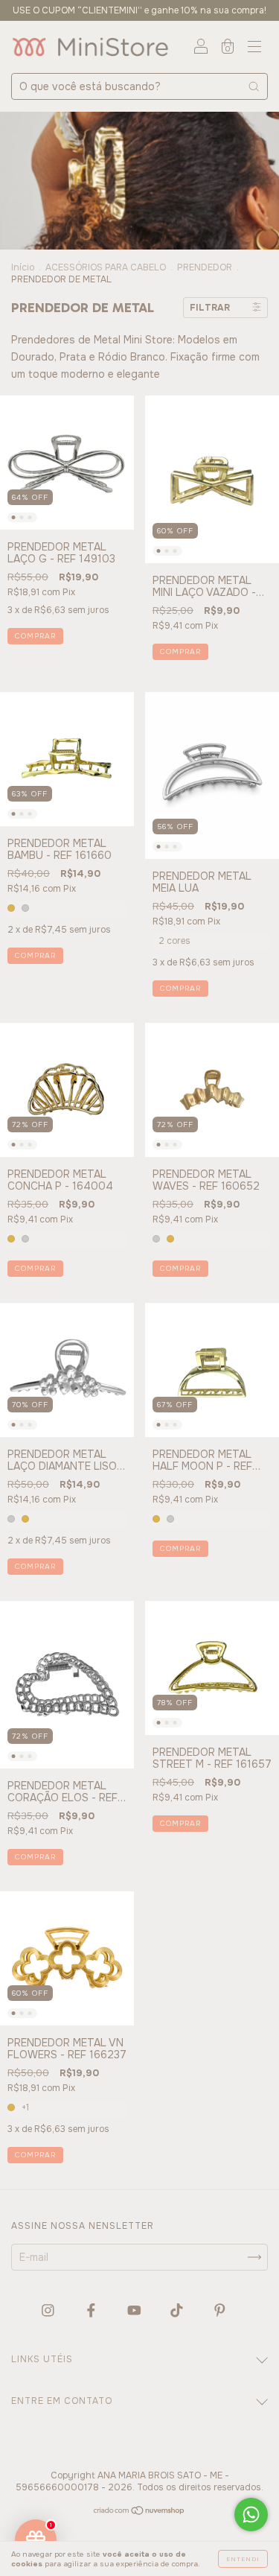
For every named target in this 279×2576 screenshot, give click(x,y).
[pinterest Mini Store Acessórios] (220, 2311)
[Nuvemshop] (139, 2512)
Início (23, 267)
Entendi (243, 2559)
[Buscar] (254, 86)
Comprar (35, 636)
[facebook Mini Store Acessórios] (93, 2311)
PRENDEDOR (205, 267)
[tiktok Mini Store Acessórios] (178, 2311)
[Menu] (254, 48)
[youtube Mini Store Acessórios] (136, 2311)
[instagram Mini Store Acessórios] (49, 2311)
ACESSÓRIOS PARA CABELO (106, 267)
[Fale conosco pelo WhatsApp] (251, 2515)
